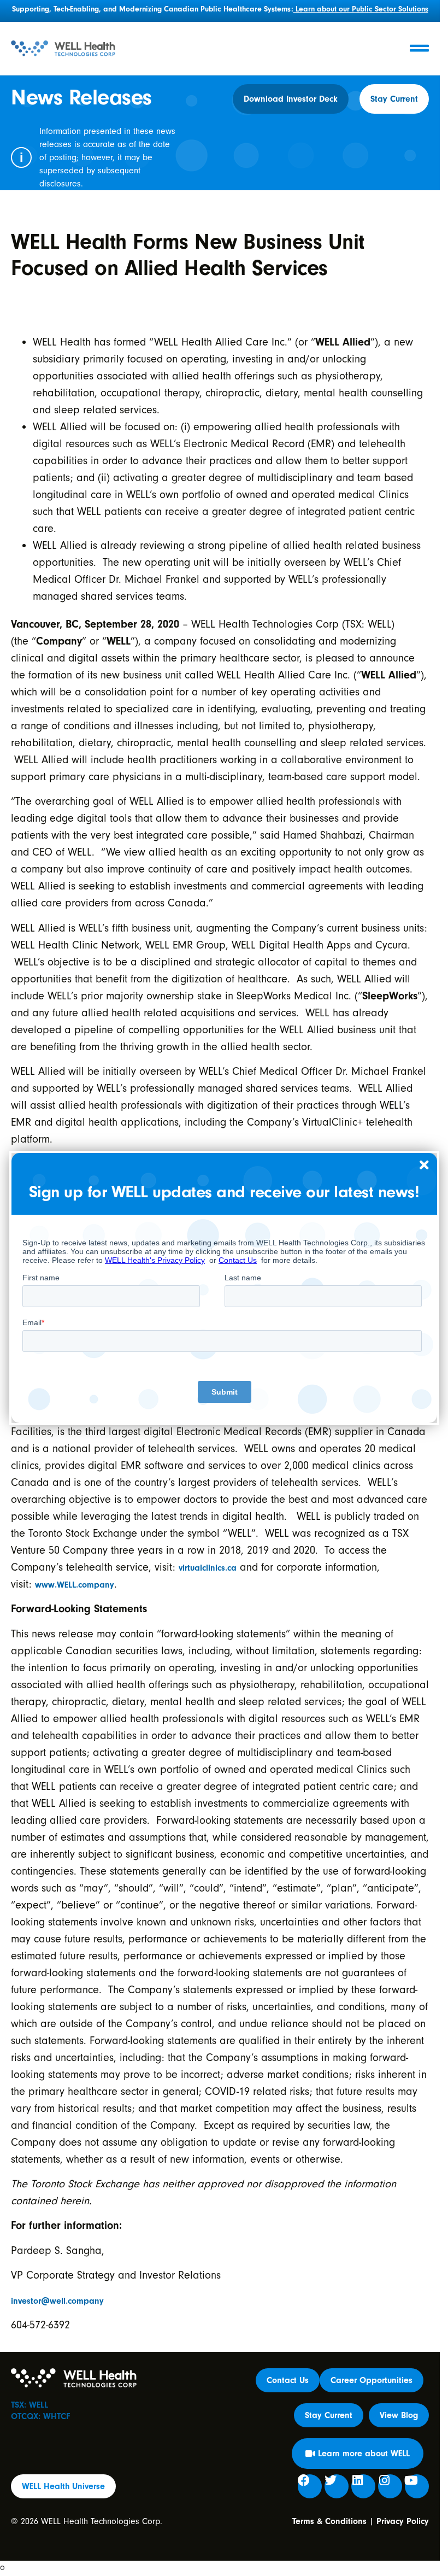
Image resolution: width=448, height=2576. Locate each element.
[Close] (425, 1166)
